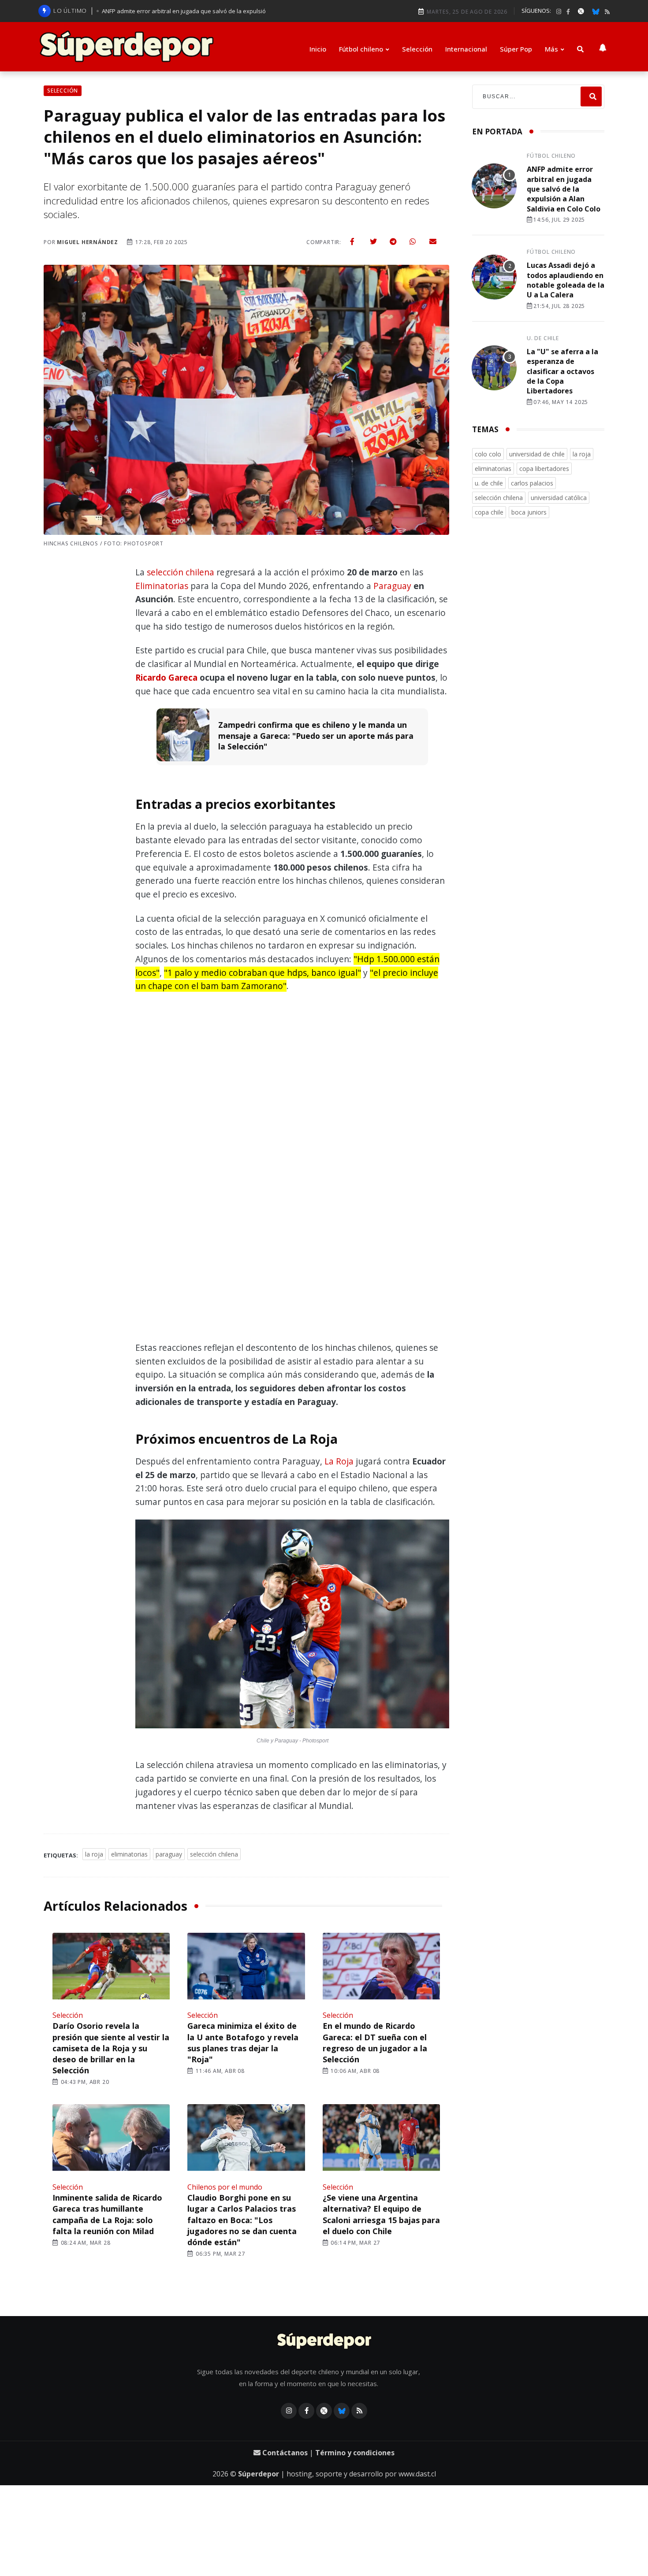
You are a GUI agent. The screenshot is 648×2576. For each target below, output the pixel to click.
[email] (433, 241)
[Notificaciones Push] (603, 47)
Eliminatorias (162, 586)
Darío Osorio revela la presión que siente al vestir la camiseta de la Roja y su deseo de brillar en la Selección (111, 2048)
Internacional (466, 49)
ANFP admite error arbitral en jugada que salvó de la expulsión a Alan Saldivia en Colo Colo (564, 189)
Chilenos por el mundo (225, 2187)
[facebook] (568, 12)
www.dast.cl (417, 2474)
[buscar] (580, 49)
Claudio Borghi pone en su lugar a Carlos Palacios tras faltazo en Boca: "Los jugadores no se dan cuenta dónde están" (242, 2220)
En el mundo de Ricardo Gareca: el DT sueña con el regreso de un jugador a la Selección (375, 2042)
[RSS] (607, 12)
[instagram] (559, 12)
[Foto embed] (292, 1626)
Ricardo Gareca (166, 677)
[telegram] (393, 241)
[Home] (324, 2342)
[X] (581, 11)
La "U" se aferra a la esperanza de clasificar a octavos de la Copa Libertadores (562, 371)
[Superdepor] (127, 47)
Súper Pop (516, 49)
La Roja (339, 1461)
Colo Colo (488, 454)
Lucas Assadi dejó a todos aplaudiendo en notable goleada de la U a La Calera (566, 280)
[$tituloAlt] (494, 187)
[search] (591, 97)
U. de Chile (543, 338)
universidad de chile (537, 454)
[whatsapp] (413, 241)
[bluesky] (596, 11)
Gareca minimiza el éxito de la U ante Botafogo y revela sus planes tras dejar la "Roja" (243, 2042)
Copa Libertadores (544, 469)
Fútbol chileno (361, 49)
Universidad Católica (559, 498)
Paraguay (392, 586)
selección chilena (181, 572)
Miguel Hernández (88, 242)
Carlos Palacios (532, 483)
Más (551, 49)
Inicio (318, 49)
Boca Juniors (529, 512)
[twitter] (373, 241)
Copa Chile (489, 512)
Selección (417, 49)
